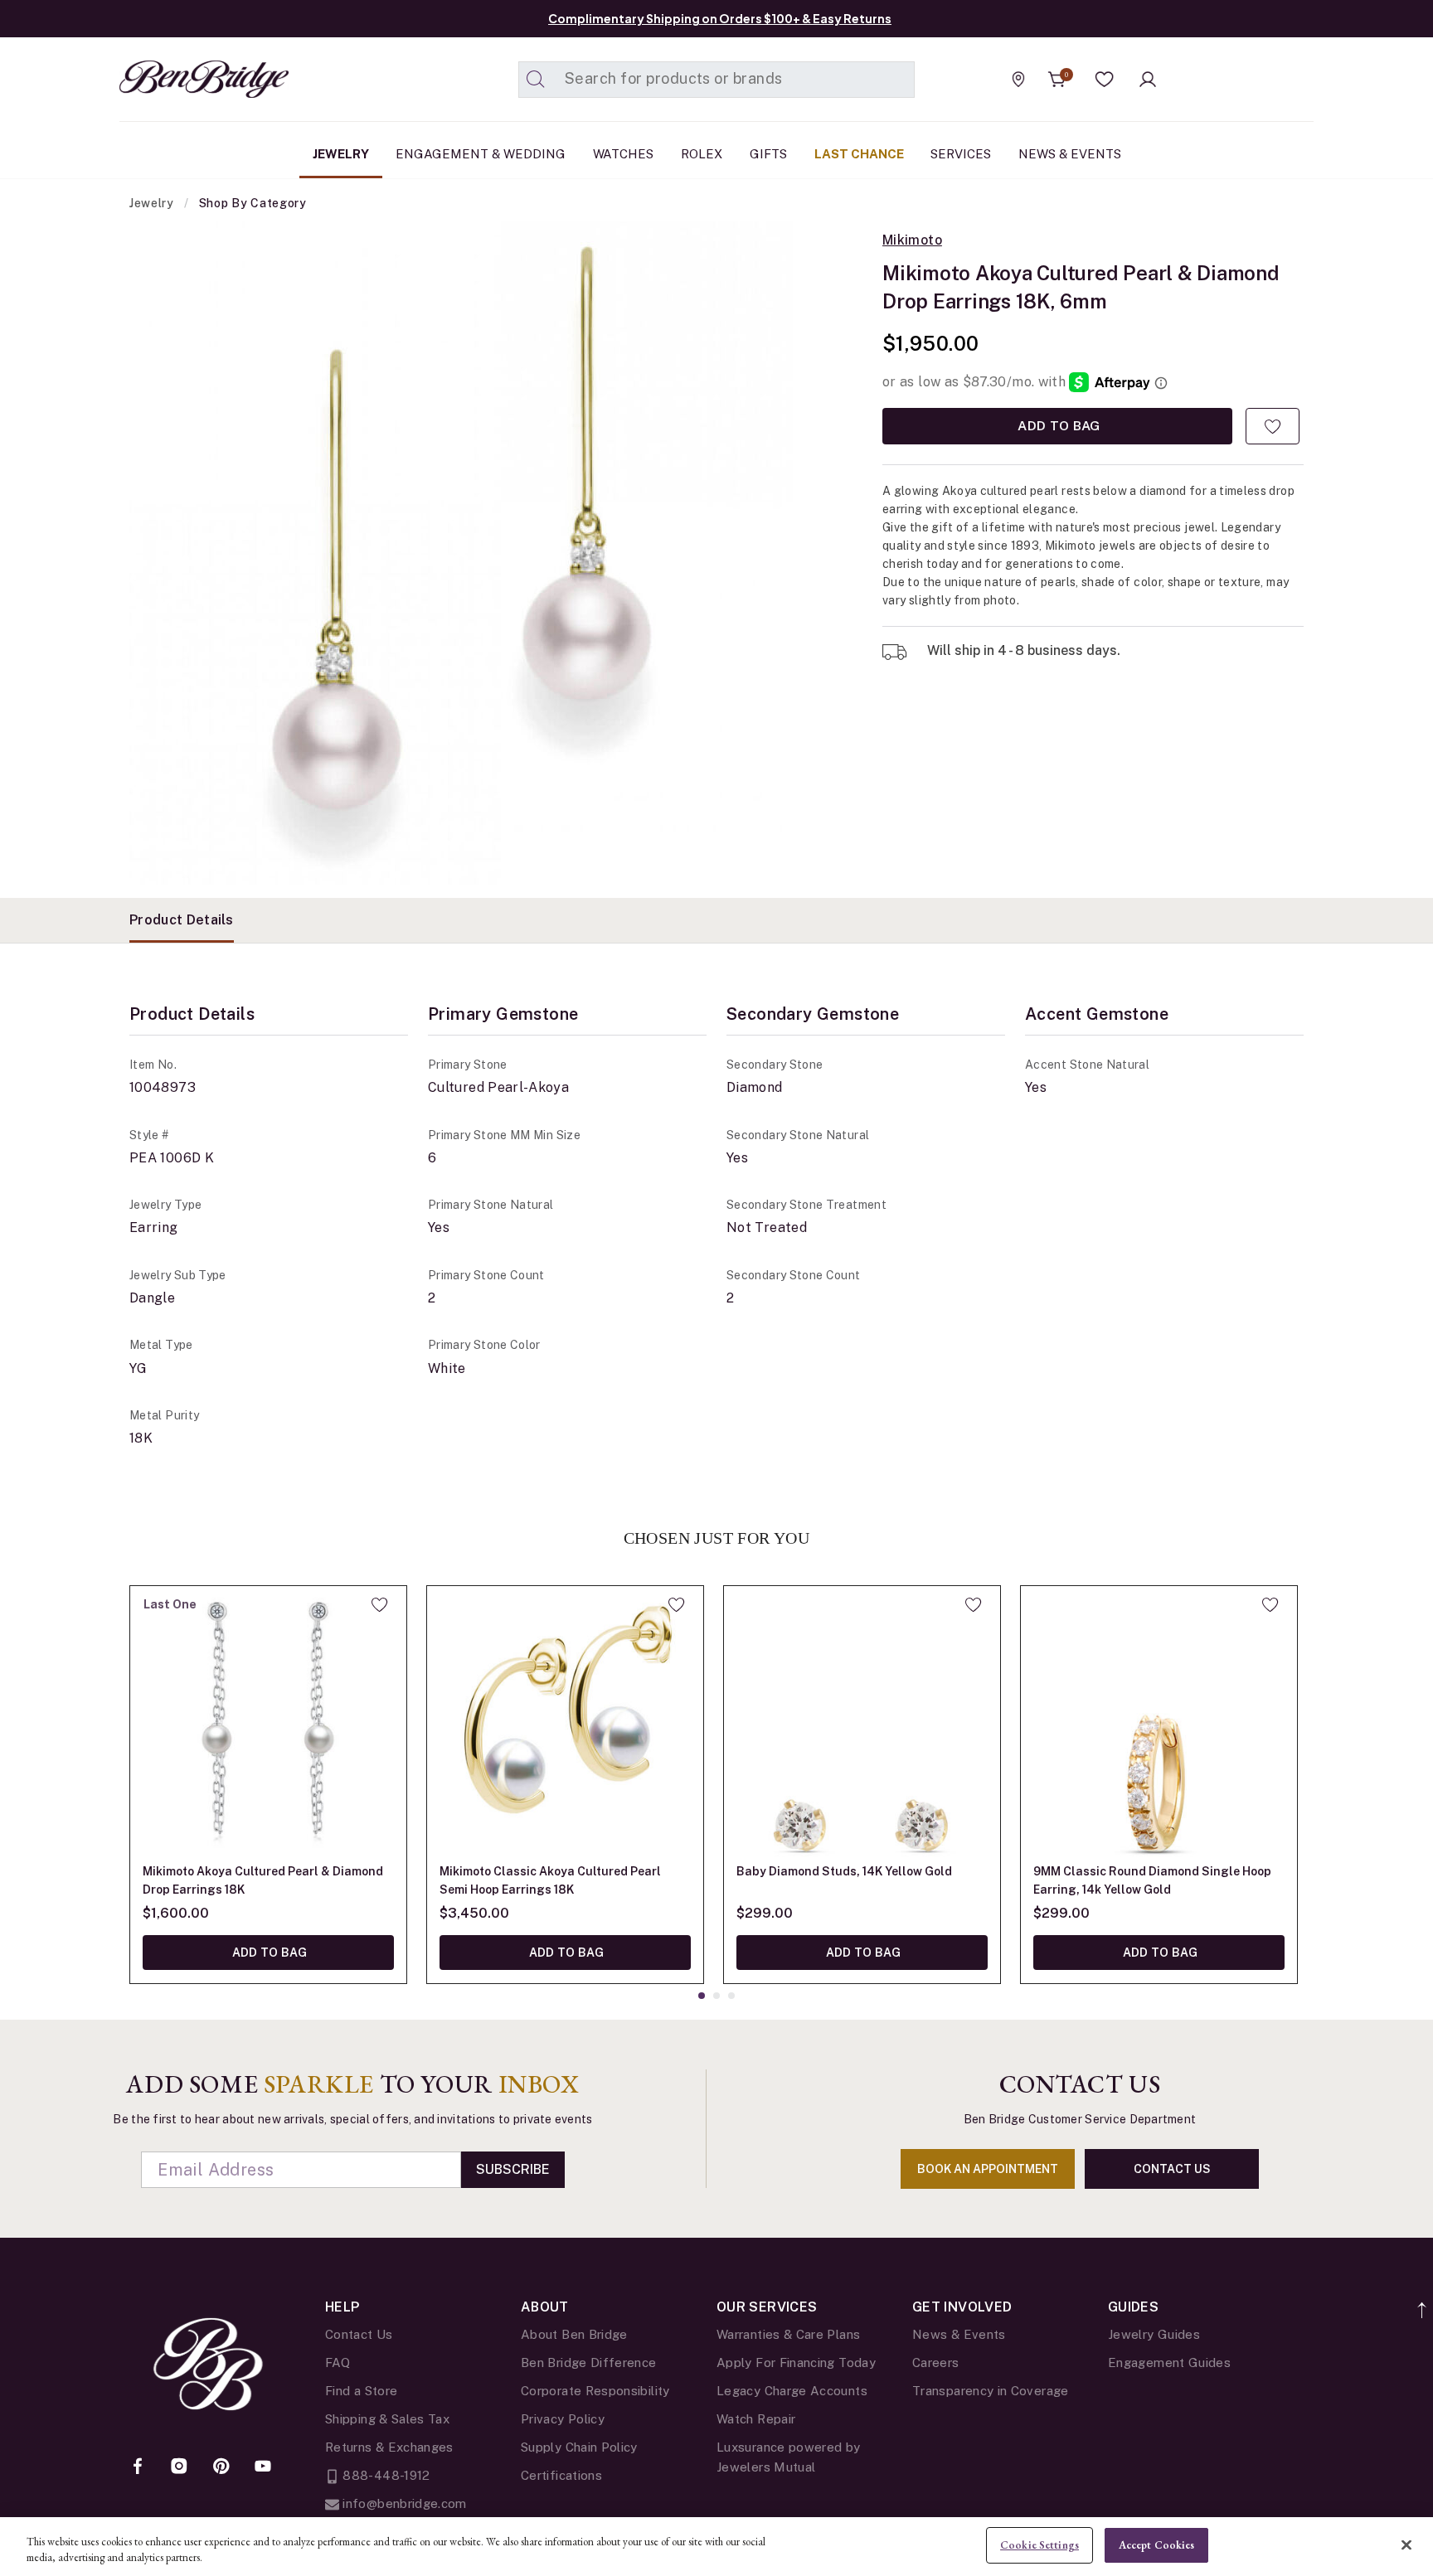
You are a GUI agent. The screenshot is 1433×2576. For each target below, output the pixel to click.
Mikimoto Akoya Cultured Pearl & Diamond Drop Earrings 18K (263, 1880)
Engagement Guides (1169, 2363)
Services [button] (961, 154)
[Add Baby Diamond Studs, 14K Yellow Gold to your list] (973, 1604)
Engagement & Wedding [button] (481, 154)
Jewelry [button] (341, 154)
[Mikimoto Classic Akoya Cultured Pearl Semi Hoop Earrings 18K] (565, 1724)
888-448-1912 (385, 2475)
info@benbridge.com (403, 2503)
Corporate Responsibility (595, 2391)
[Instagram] (179, 2467)
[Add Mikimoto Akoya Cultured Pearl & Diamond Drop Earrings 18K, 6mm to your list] (1273, 426)
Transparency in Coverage (991, 2391)
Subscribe (513, 2169)
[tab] (182, 920)
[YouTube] (263, 2467)
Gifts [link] (768, 154)
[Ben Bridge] (173, 79)
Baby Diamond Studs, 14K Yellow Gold (844, 1871)
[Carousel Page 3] (731, 1996)
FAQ (338, 2363)
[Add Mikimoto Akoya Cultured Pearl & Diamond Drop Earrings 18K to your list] (379, 1604)
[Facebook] (138, 2467)
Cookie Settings (1040, 2545)
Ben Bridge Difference (589, 2363)
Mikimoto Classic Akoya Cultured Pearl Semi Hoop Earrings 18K (550, 1880)
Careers (936, 2363)
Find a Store (361, 2391)
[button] (1105, 80)
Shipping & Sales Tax (387, 2419)
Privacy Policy (563, 2419)
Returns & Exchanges (389, 2447)
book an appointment (988, 2169)
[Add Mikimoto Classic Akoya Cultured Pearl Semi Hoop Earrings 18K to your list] (676, 1604)
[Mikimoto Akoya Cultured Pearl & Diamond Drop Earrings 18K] (268, 1724)
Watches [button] (623, 154)
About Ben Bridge (574, 2334)
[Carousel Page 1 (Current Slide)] (702, 1996)
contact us (1172, 2169)
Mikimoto (912, 240)
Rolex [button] (702, 154)
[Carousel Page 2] (716, 1996)
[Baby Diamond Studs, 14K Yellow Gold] (862, 1724)
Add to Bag (1057, 426)
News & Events (959, 2334)
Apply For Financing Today (796, 2363)
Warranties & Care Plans (788, 2334)
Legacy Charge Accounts (792, 2391)
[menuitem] (341, 154)
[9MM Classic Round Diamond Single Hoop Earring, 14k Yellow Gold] (1159, 1724)
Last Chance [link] (859, 154)
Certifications (561, 2475)
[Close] (1406, 2544)
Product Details (182, 920)
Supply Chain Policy (579, 2447)
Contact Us (359, 2334)
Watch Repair (756, 2419)
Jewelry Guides (1154, 2334)
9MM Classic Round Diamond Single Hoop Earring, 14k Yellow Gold (1152, 1880)
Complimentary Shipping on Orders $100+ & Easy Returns (720, 18)
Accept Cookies (1157, 2545)
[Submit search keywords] (536, 80)
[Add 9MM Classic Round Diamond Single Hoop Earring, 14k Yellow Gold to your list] (1270, 1604)
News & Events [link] (1070, 154)
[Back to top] (1423, 2301)
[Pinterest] (221, 2467)
